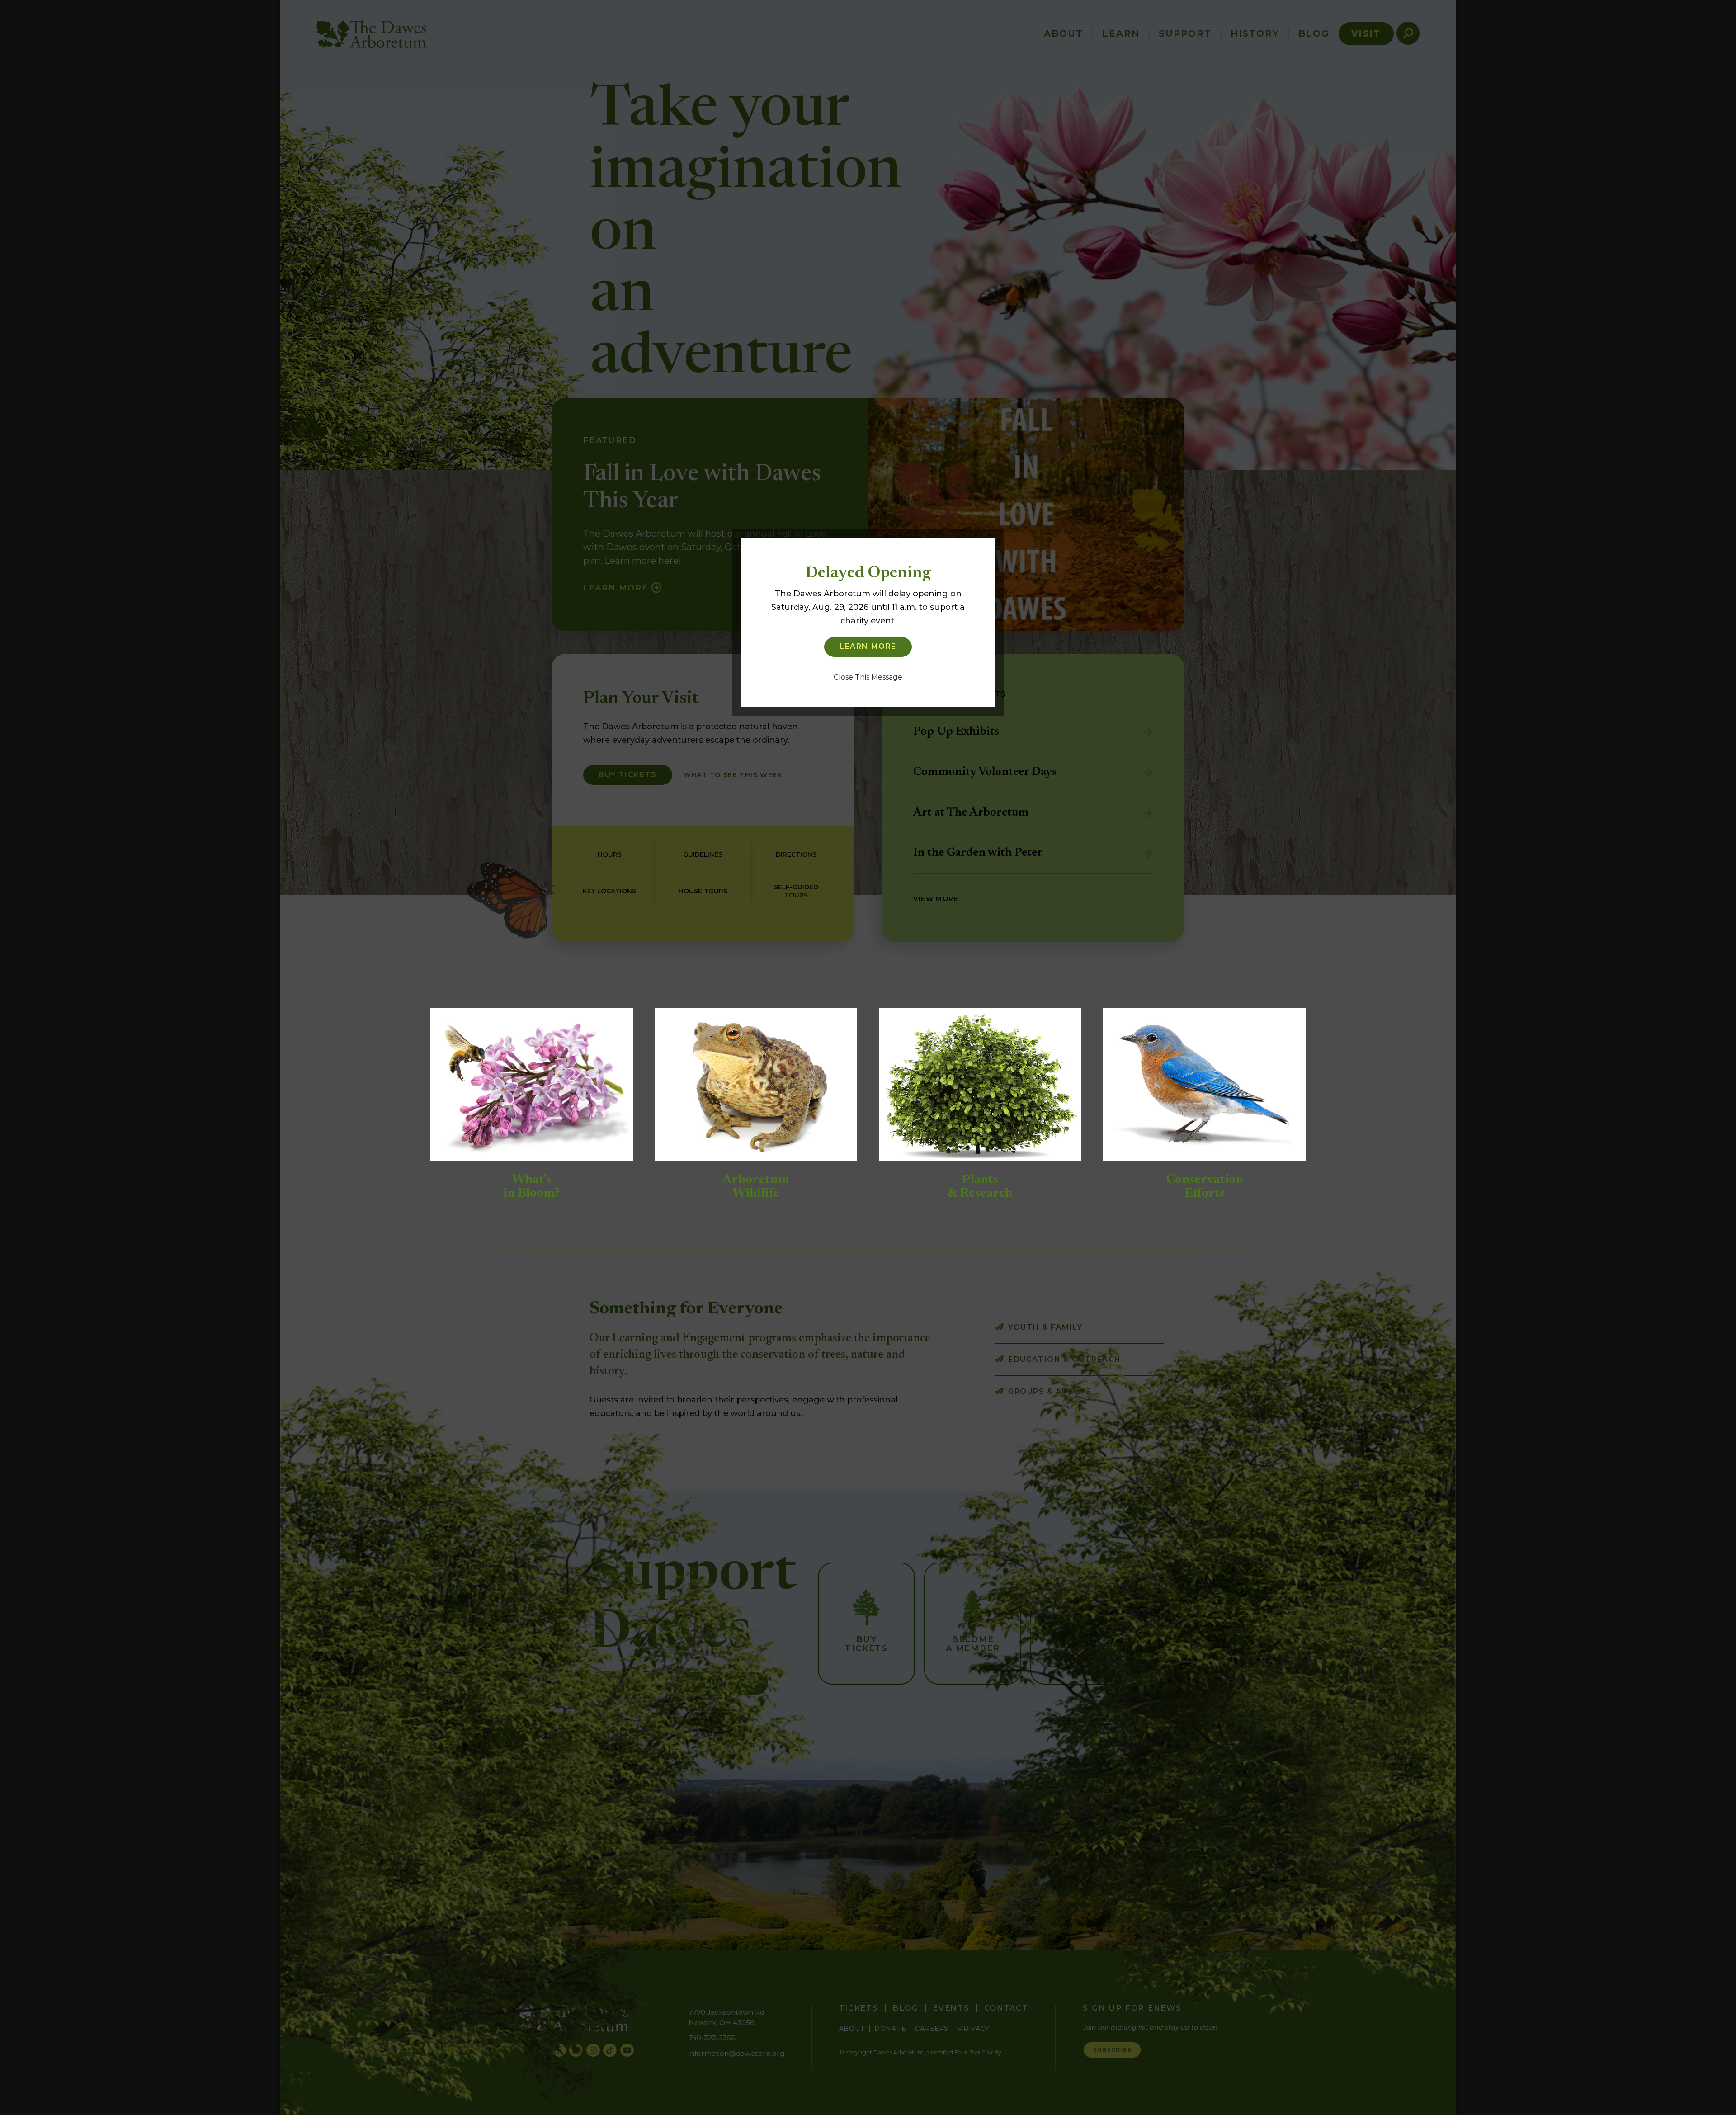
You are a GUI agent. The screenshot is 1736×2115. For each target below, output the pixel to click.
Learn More (868, 646)
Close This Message (868, 677)
